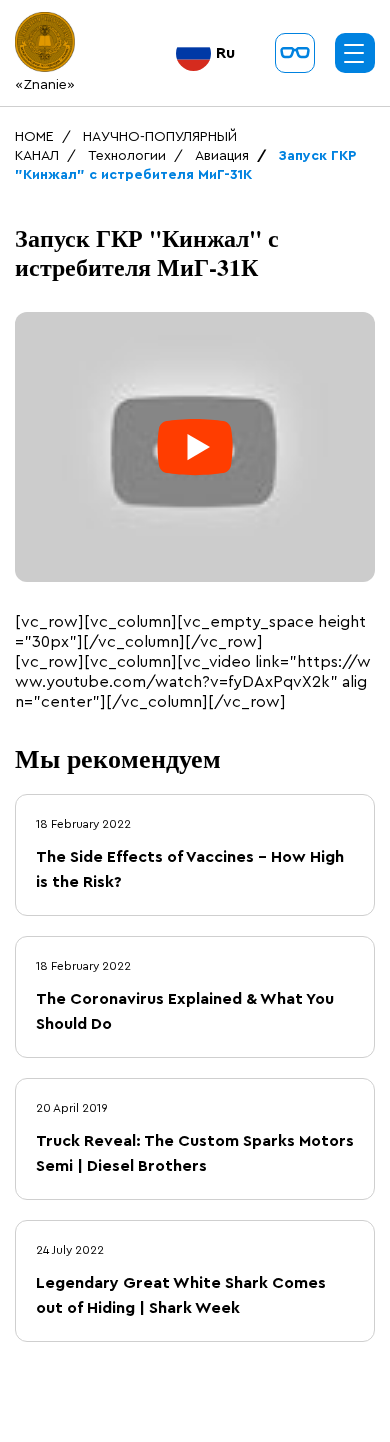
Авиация (222, 156)
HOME (34, 137)
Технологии (127, 156)
